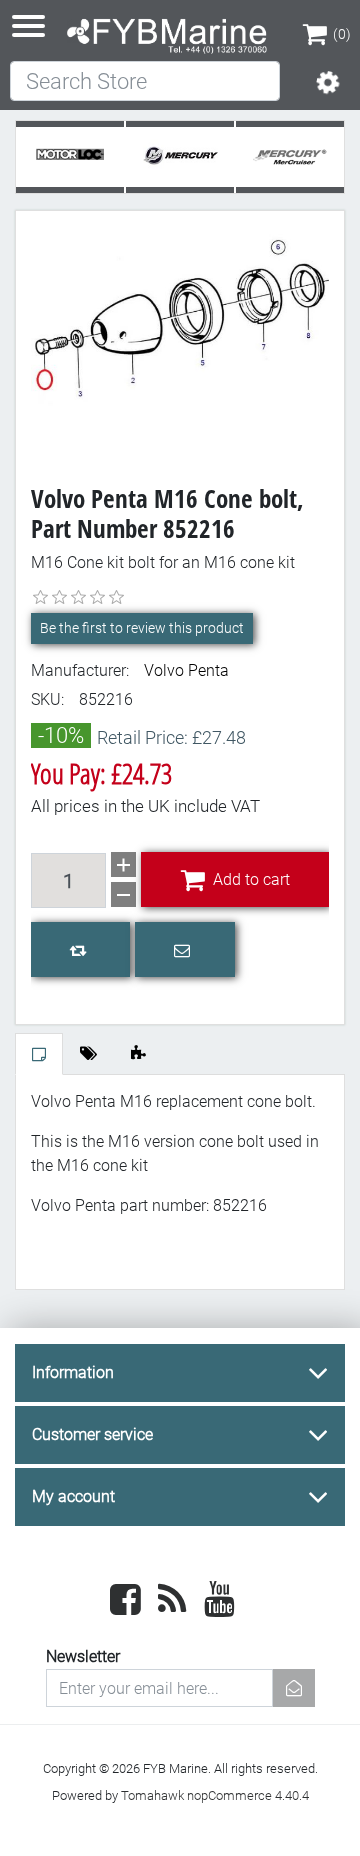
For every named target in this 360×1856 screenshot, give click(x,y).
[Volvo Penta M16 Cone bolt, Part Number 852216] (180, 336)
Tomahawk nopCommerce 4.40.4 (215, 1795)
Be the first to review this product (142, 628)
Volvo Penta (186, 670)
